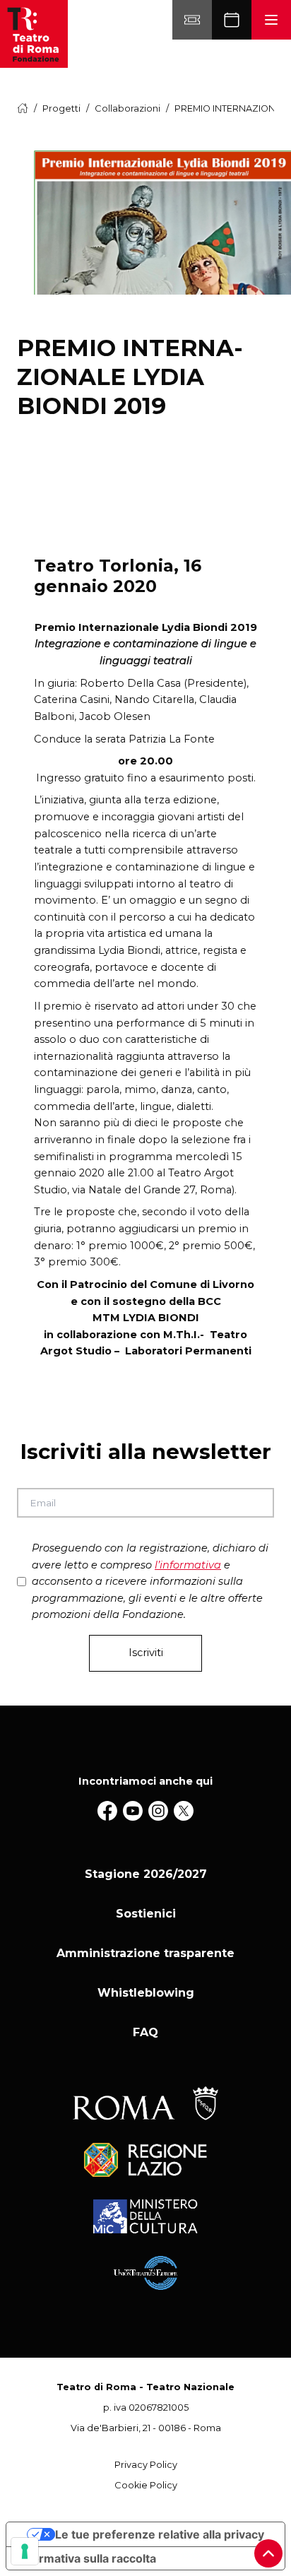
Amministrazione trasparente (145, 1953)
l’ (188, 1565)
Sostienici (146, 1914)
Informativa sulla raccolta (87, 2558)
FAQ (145, 2032)
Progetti (61, 108)
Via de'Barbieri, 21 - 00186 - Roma (146, 2428)
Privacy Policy (146, 2465)
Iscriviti (146, 1653)
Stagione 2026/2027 (146, 1874)
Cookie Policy (146, 2485)
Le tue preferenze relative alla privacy (160, 2534)
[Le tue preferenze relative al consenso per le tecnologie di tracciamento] (25, 2551)
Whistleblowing (146, 1993)
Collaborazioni (127, 108)
